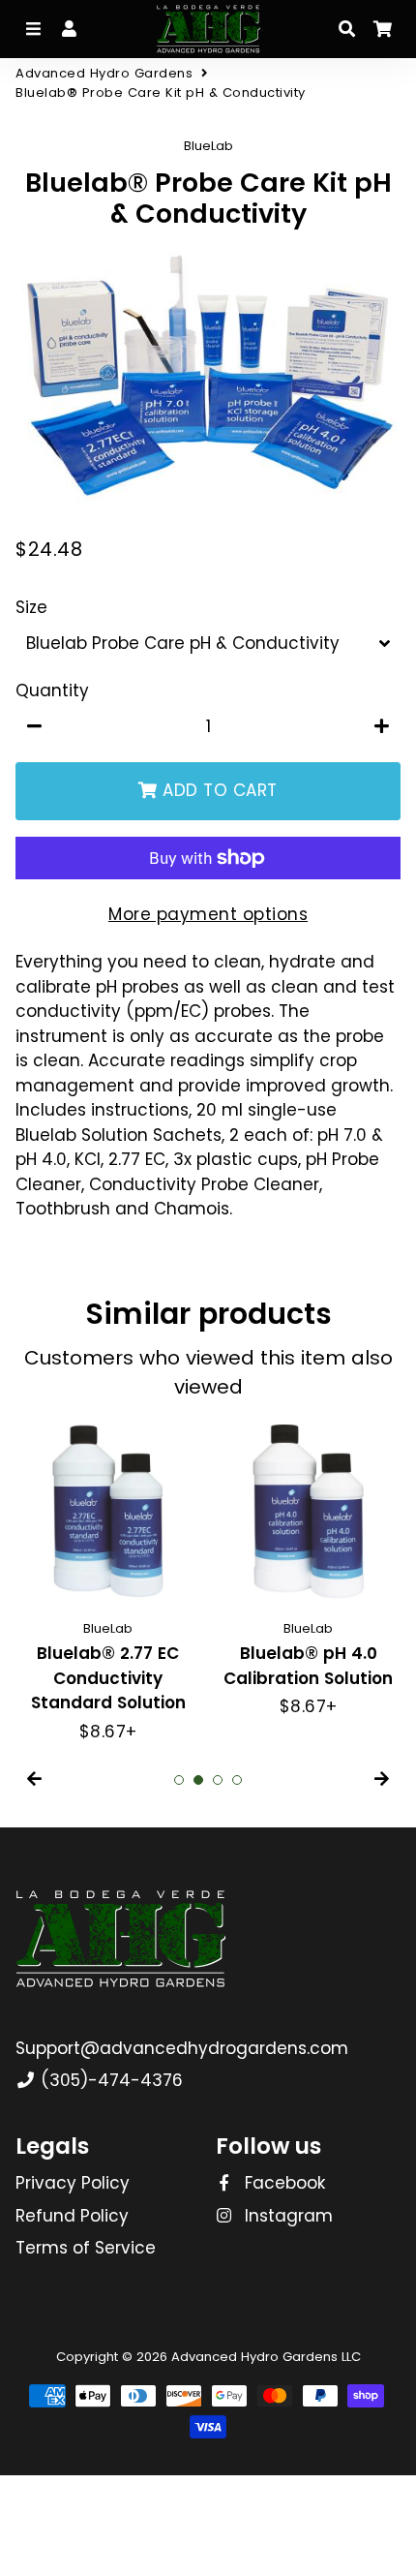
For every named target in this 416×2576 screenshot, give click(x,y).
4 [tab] (237, 1780)
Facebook (282, 2183)
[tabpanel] (108, 1581)
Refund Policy (72, 2216)
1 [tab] (179, 1780)
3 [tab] (218, 1780)
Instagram (286, 2216)
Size (31, 607)
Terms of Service (86, 2248)
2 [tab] (198, 1780)
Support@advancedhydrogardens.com (182, 2048)
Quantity (52, 690)
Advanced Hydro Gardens (104, 73)
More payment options (208, 914)
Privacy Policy (73, 2183)
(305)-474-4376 (109, 2080)
